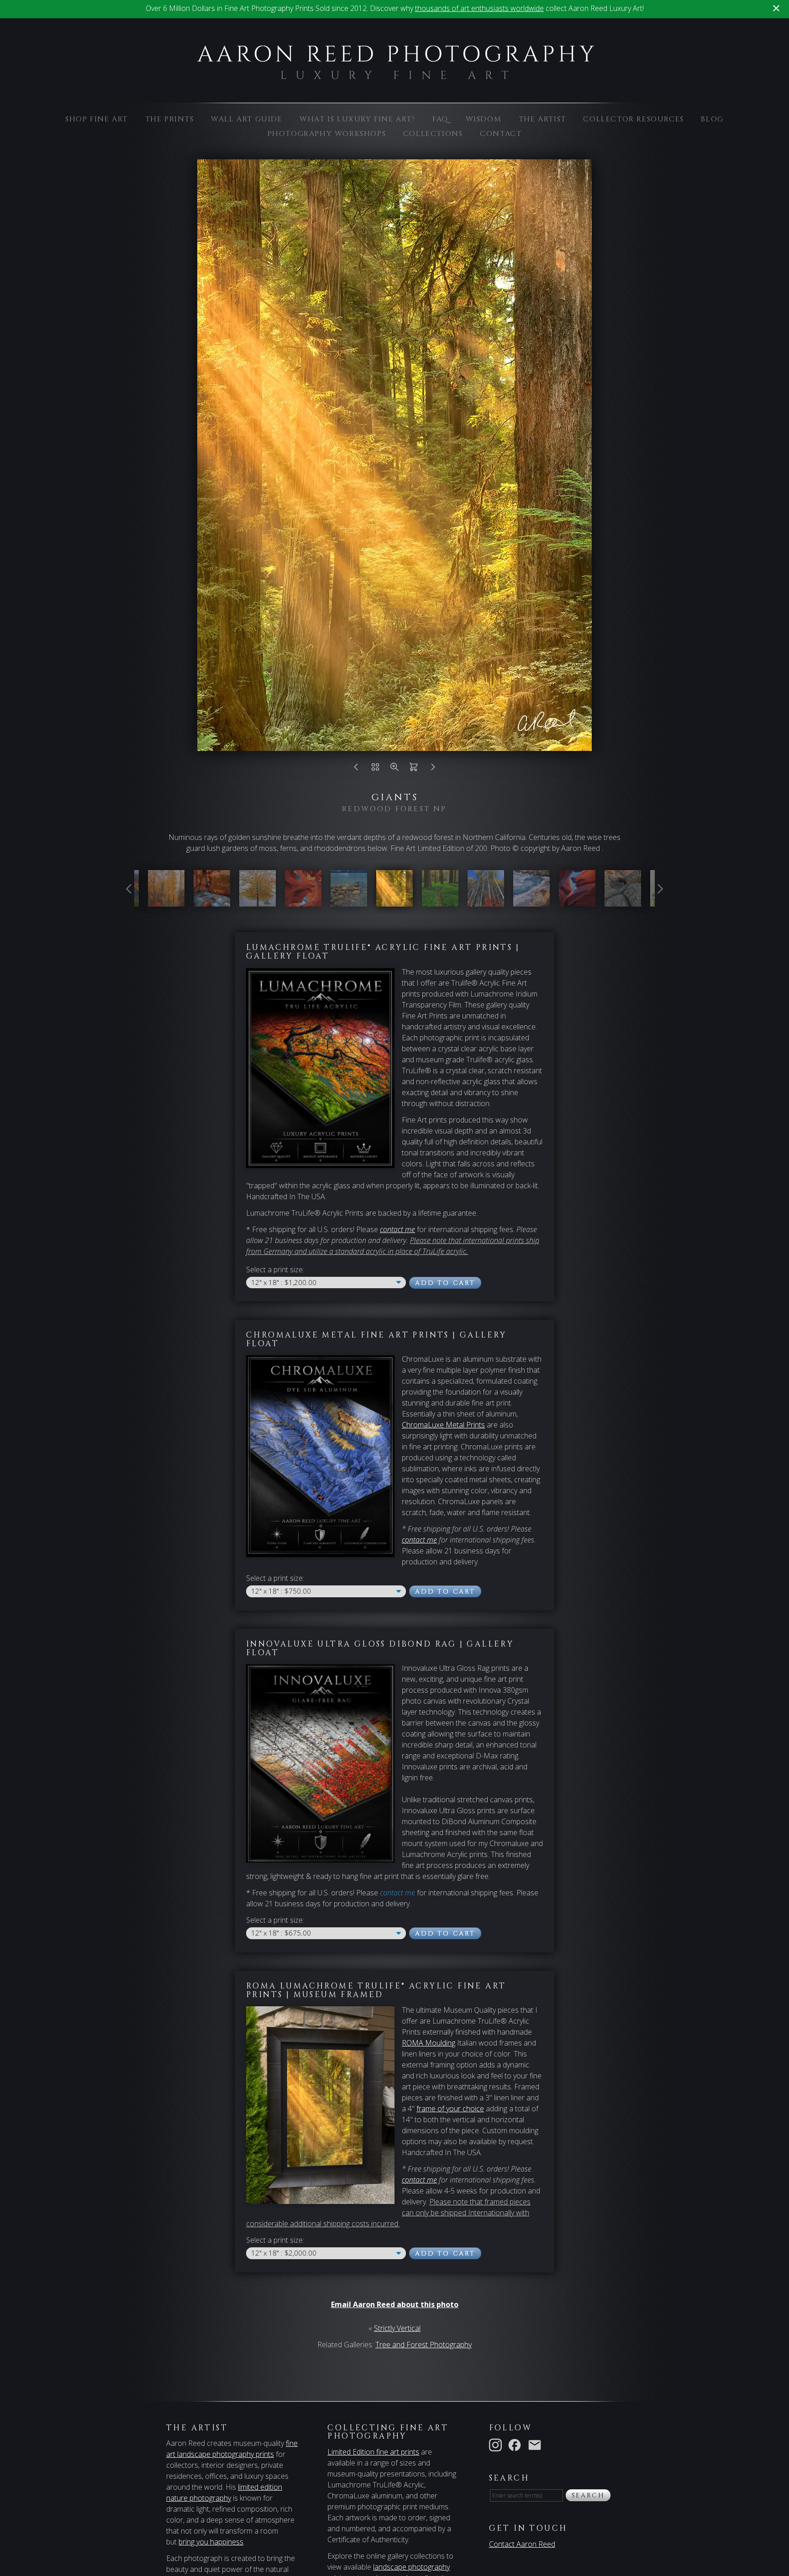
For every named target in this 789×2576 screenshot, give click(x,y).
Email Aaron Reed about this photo (395, 2304)
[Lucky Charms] (440, 901)
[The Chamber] (303, 901)
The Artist (542, 119)
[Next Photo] (433, 769)
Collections (433, 134)
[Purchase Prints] (414, 769)
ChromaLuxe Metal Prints (443, 1425)
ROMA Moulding (429, 2043)
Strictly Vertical (397, 2328)
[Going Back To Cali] (531, 901)
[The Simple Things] (258, 901)
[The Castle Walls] (212, 901)
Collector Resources (633, 119)
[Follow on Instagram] (497, 2445)
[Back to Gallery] (375, 769)
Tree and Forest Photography (423, 2345)
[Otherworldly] (623, 901)
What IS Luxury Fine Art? (357, 119)
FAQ (440, 119)
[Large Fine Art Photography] (395, 74)
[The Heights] (486, 901)
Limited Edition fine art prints (373, 2452)
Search (588, 2495)
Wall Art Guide (247, 119)
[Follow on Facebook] (516, 2445)
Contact (501, 134)
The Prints (170, 119)
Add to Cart (445, 1283)
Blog (712, 119)
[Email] (537, 2445)
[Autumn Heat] (166, 901)
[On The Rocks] (349, 901)
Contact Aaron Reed (522, 2544)
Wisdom (484, 119)
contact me (419, 1540)
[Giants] (394, 901)
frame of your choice (450, 2109)
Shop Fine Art (97, 119)
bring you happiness (211, 2542)
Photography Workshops (327, 134)
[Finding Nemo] (577, 901)
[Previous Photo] (356, 769)
